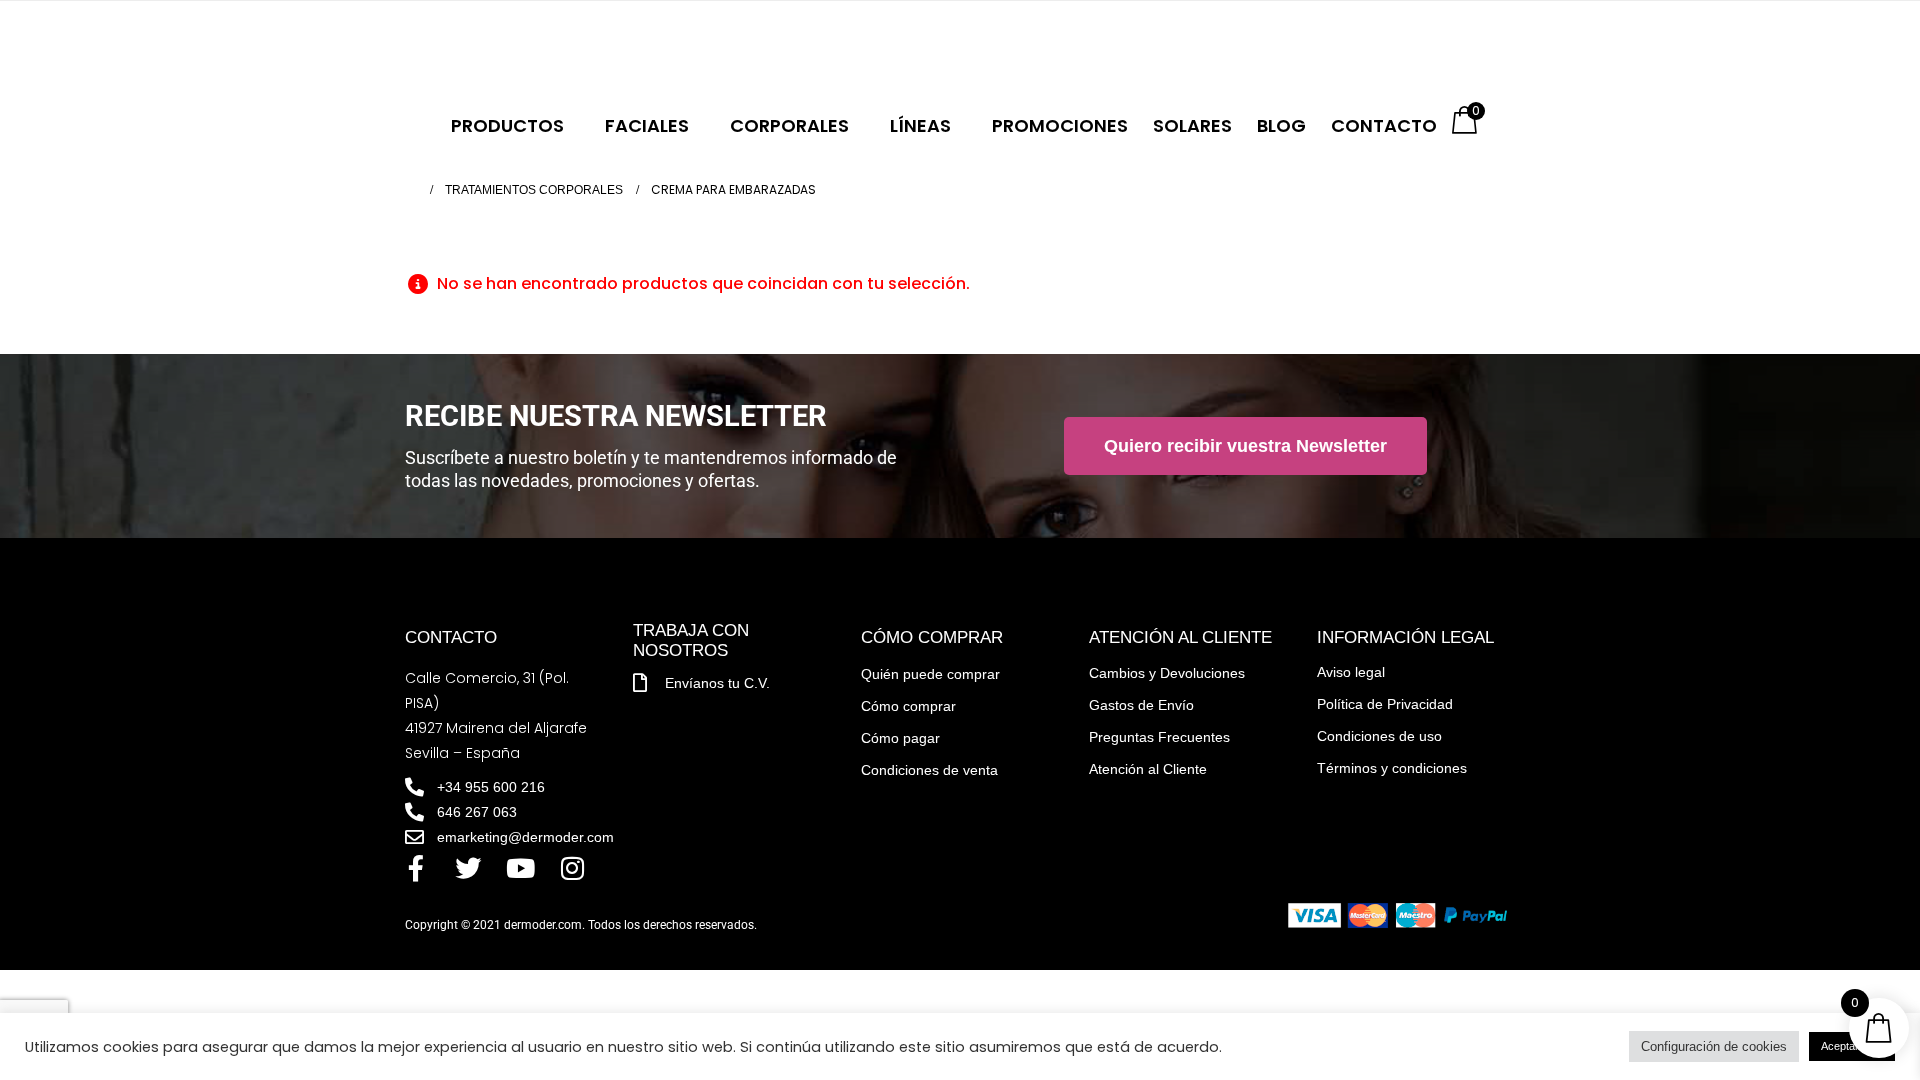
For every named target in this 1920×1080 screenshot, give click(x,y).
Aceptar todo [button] (1852, 1046)
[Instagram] (572, 868)
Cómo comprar (908, 706)
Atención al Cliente (1148, 769)
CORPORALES (789, 125)
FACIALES (647, 125)
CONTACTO (1384, 125)
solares (1192, 125)
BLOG (1281, 125)
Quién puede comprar (930, 674)
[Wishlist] (647, 50)
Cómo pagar (900, 738)
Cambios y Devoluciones (1167, 673)
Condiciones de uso (1379, 736)
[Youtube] (520, 868)
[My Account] (606, 50)
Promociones (1060, 125)
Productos (507, 125)
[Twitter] (468, 868)
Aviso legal (1351, 672)
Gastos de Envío (1141, 705)
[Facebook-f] (416, 868)
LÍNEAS (920, 125)
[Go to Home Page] (411, 190)
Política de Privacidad (1385, 704)
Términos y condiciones (1392, 768)
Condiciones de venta (929, 770)
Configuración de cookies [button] (1714, 1046)
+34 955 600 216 (504, 48)
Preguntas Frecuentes (1159, 737)
